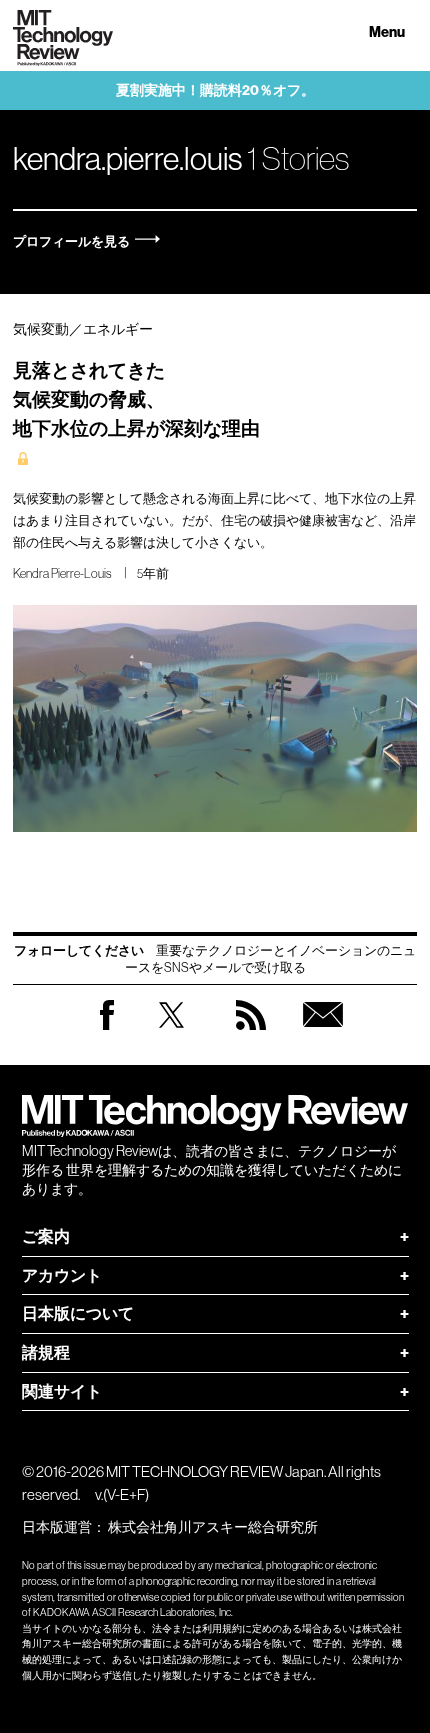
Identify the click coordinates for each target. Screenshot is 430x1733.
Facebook (107, 1029)
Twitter (171, 1034)
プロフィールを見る (71, 241)
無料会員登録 (323, 1034)
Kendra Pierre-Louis (62, 573)
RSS (251, 1034)
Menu (387, 32)
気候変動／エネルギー (83, 329)
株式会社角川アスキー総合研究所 (213, 1527)
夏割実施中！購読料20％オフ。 (215, 90)
